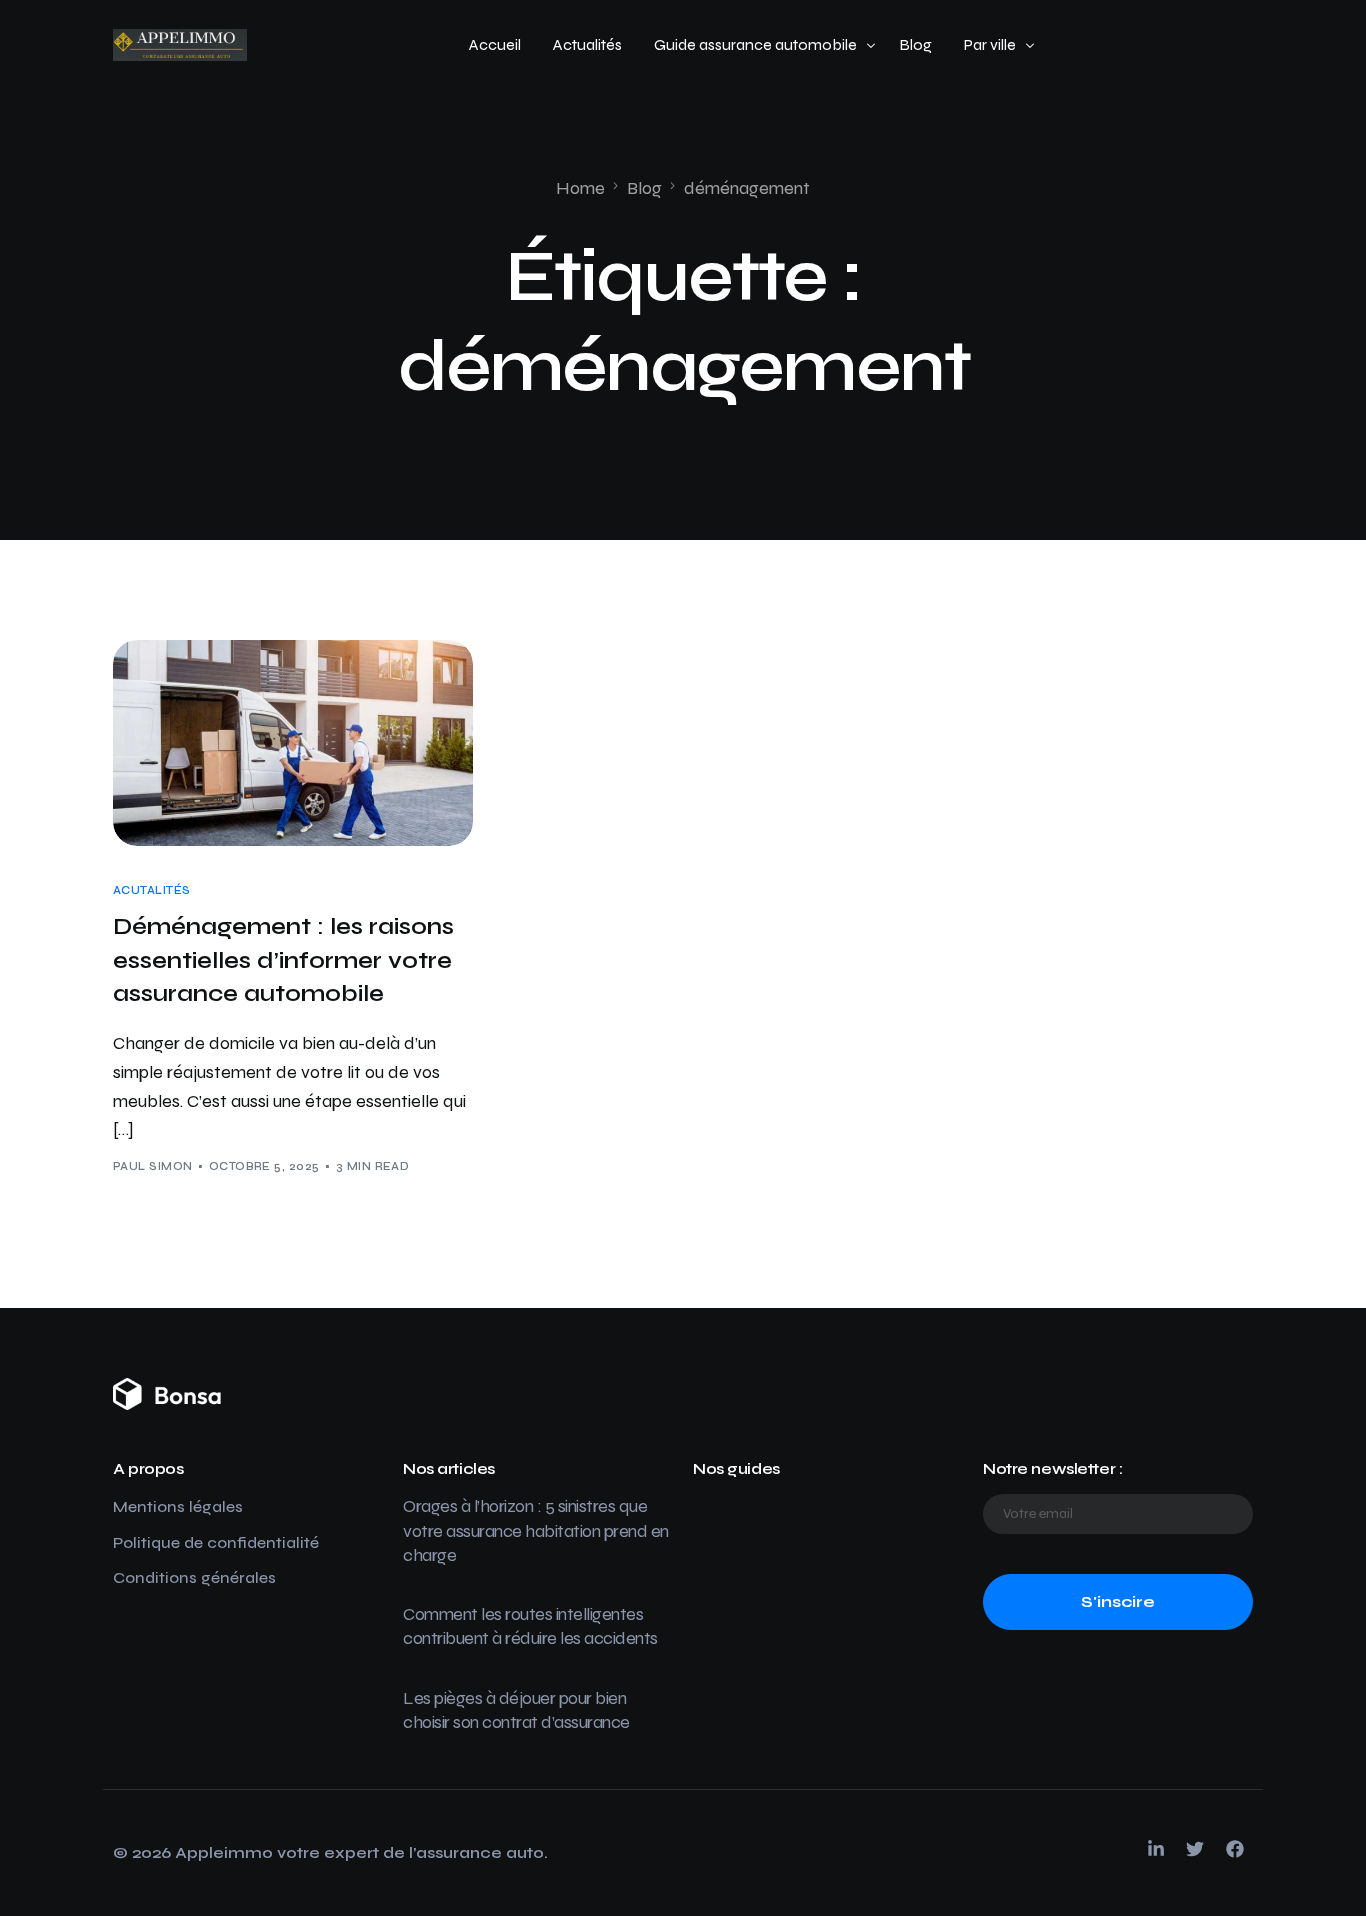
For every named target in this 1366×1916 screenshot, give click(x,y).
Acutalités (151, 890)
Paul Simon (152, 1166)
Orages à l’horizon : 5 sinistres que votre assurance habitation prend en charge (536, 1530)
